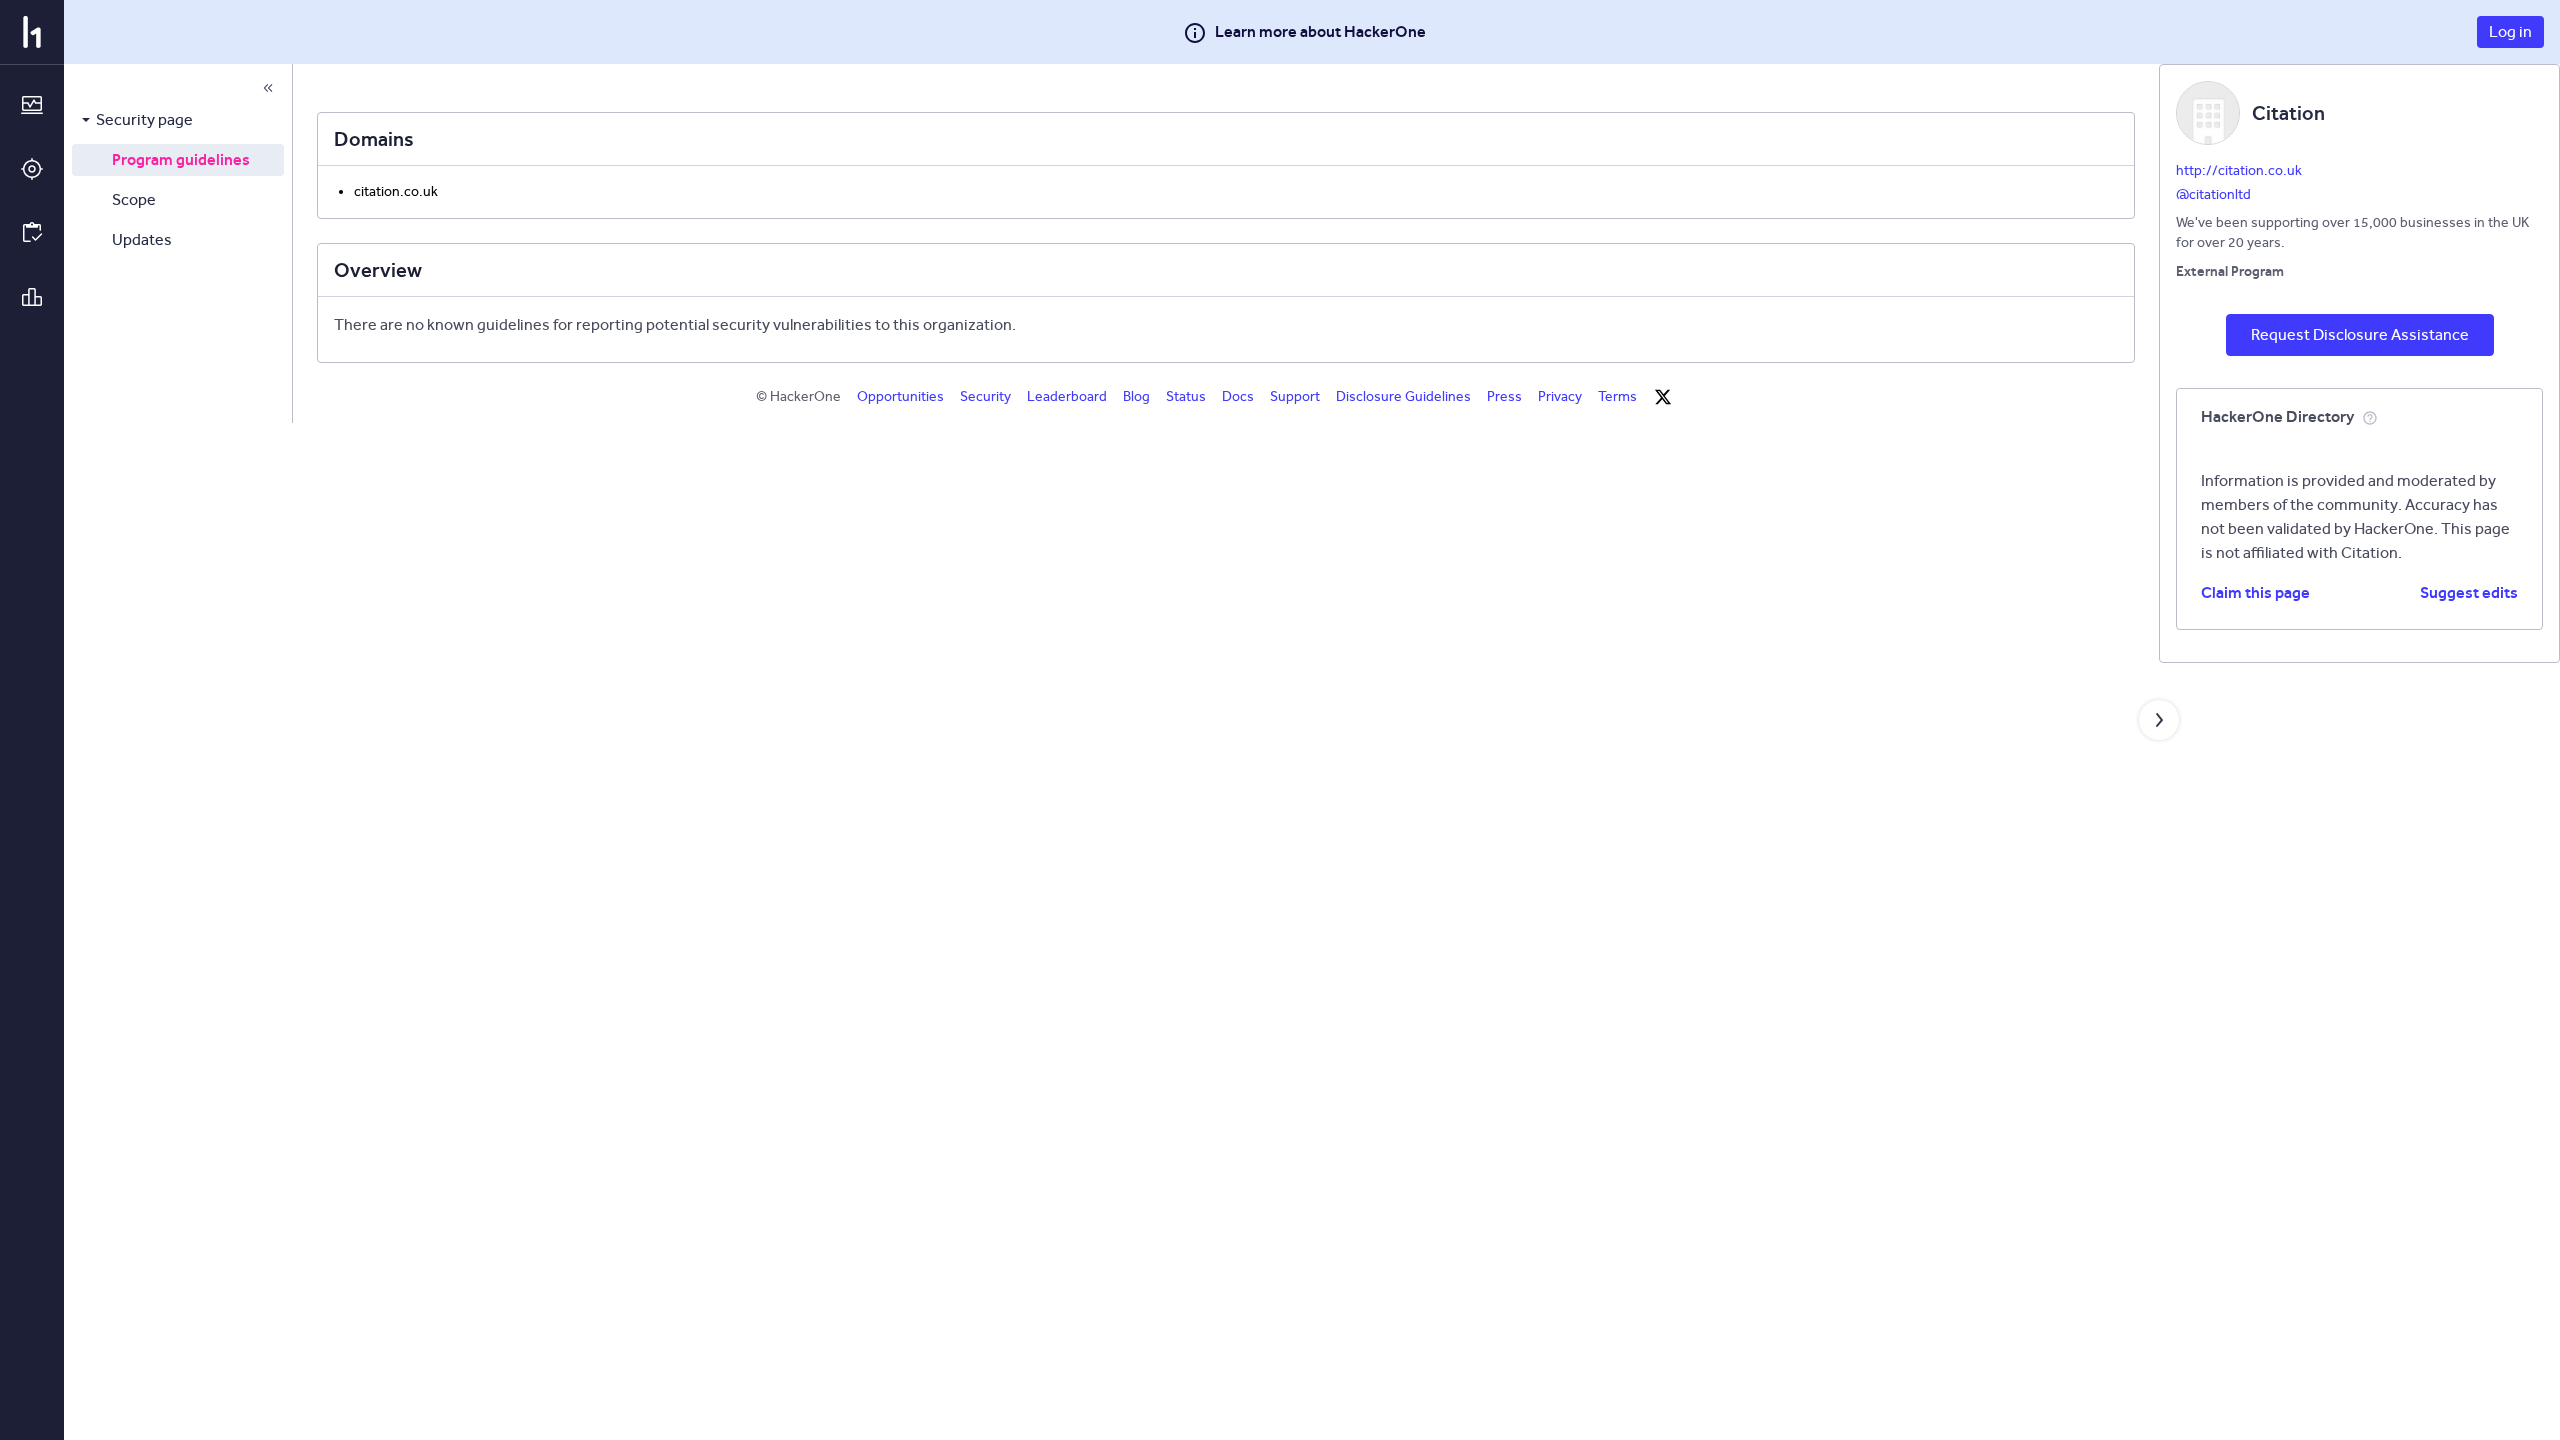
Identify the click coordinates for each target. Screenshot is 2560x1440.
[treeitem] (178, 120)
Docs (1238, 396)
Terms (1617, 396)
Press (1504, 396)
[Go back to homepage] (32, 32)
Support (1295, 396)
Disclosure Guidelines (1403, 396)
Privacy (1560, 396)
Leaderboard (1067, 396)
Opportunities (900, 396)
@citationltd (2213, 194)
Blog (1136, 396)
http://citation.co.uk (2239, 170)
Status (1186, 396)
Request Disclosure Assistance (2360, 334)
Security (985, 396)
